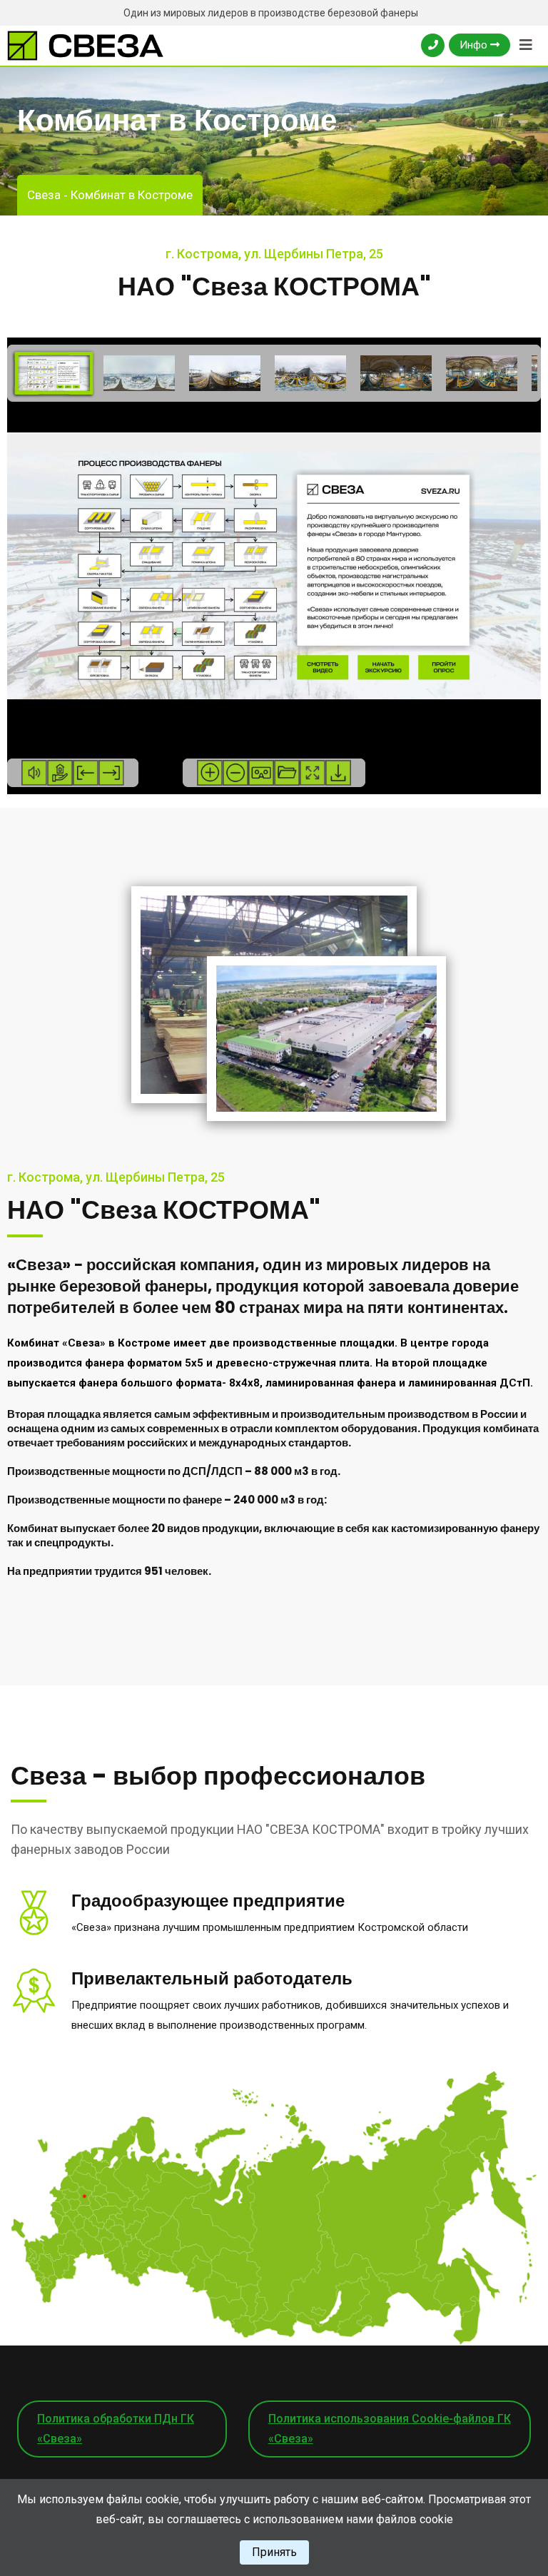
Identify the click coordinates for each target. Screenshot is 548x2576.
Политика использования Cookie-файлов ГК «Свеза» (390, 2429)
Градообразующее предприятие (208, 1901)
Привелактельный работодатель (212, 1978)
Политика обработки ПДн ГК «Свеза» (116, 2429)
